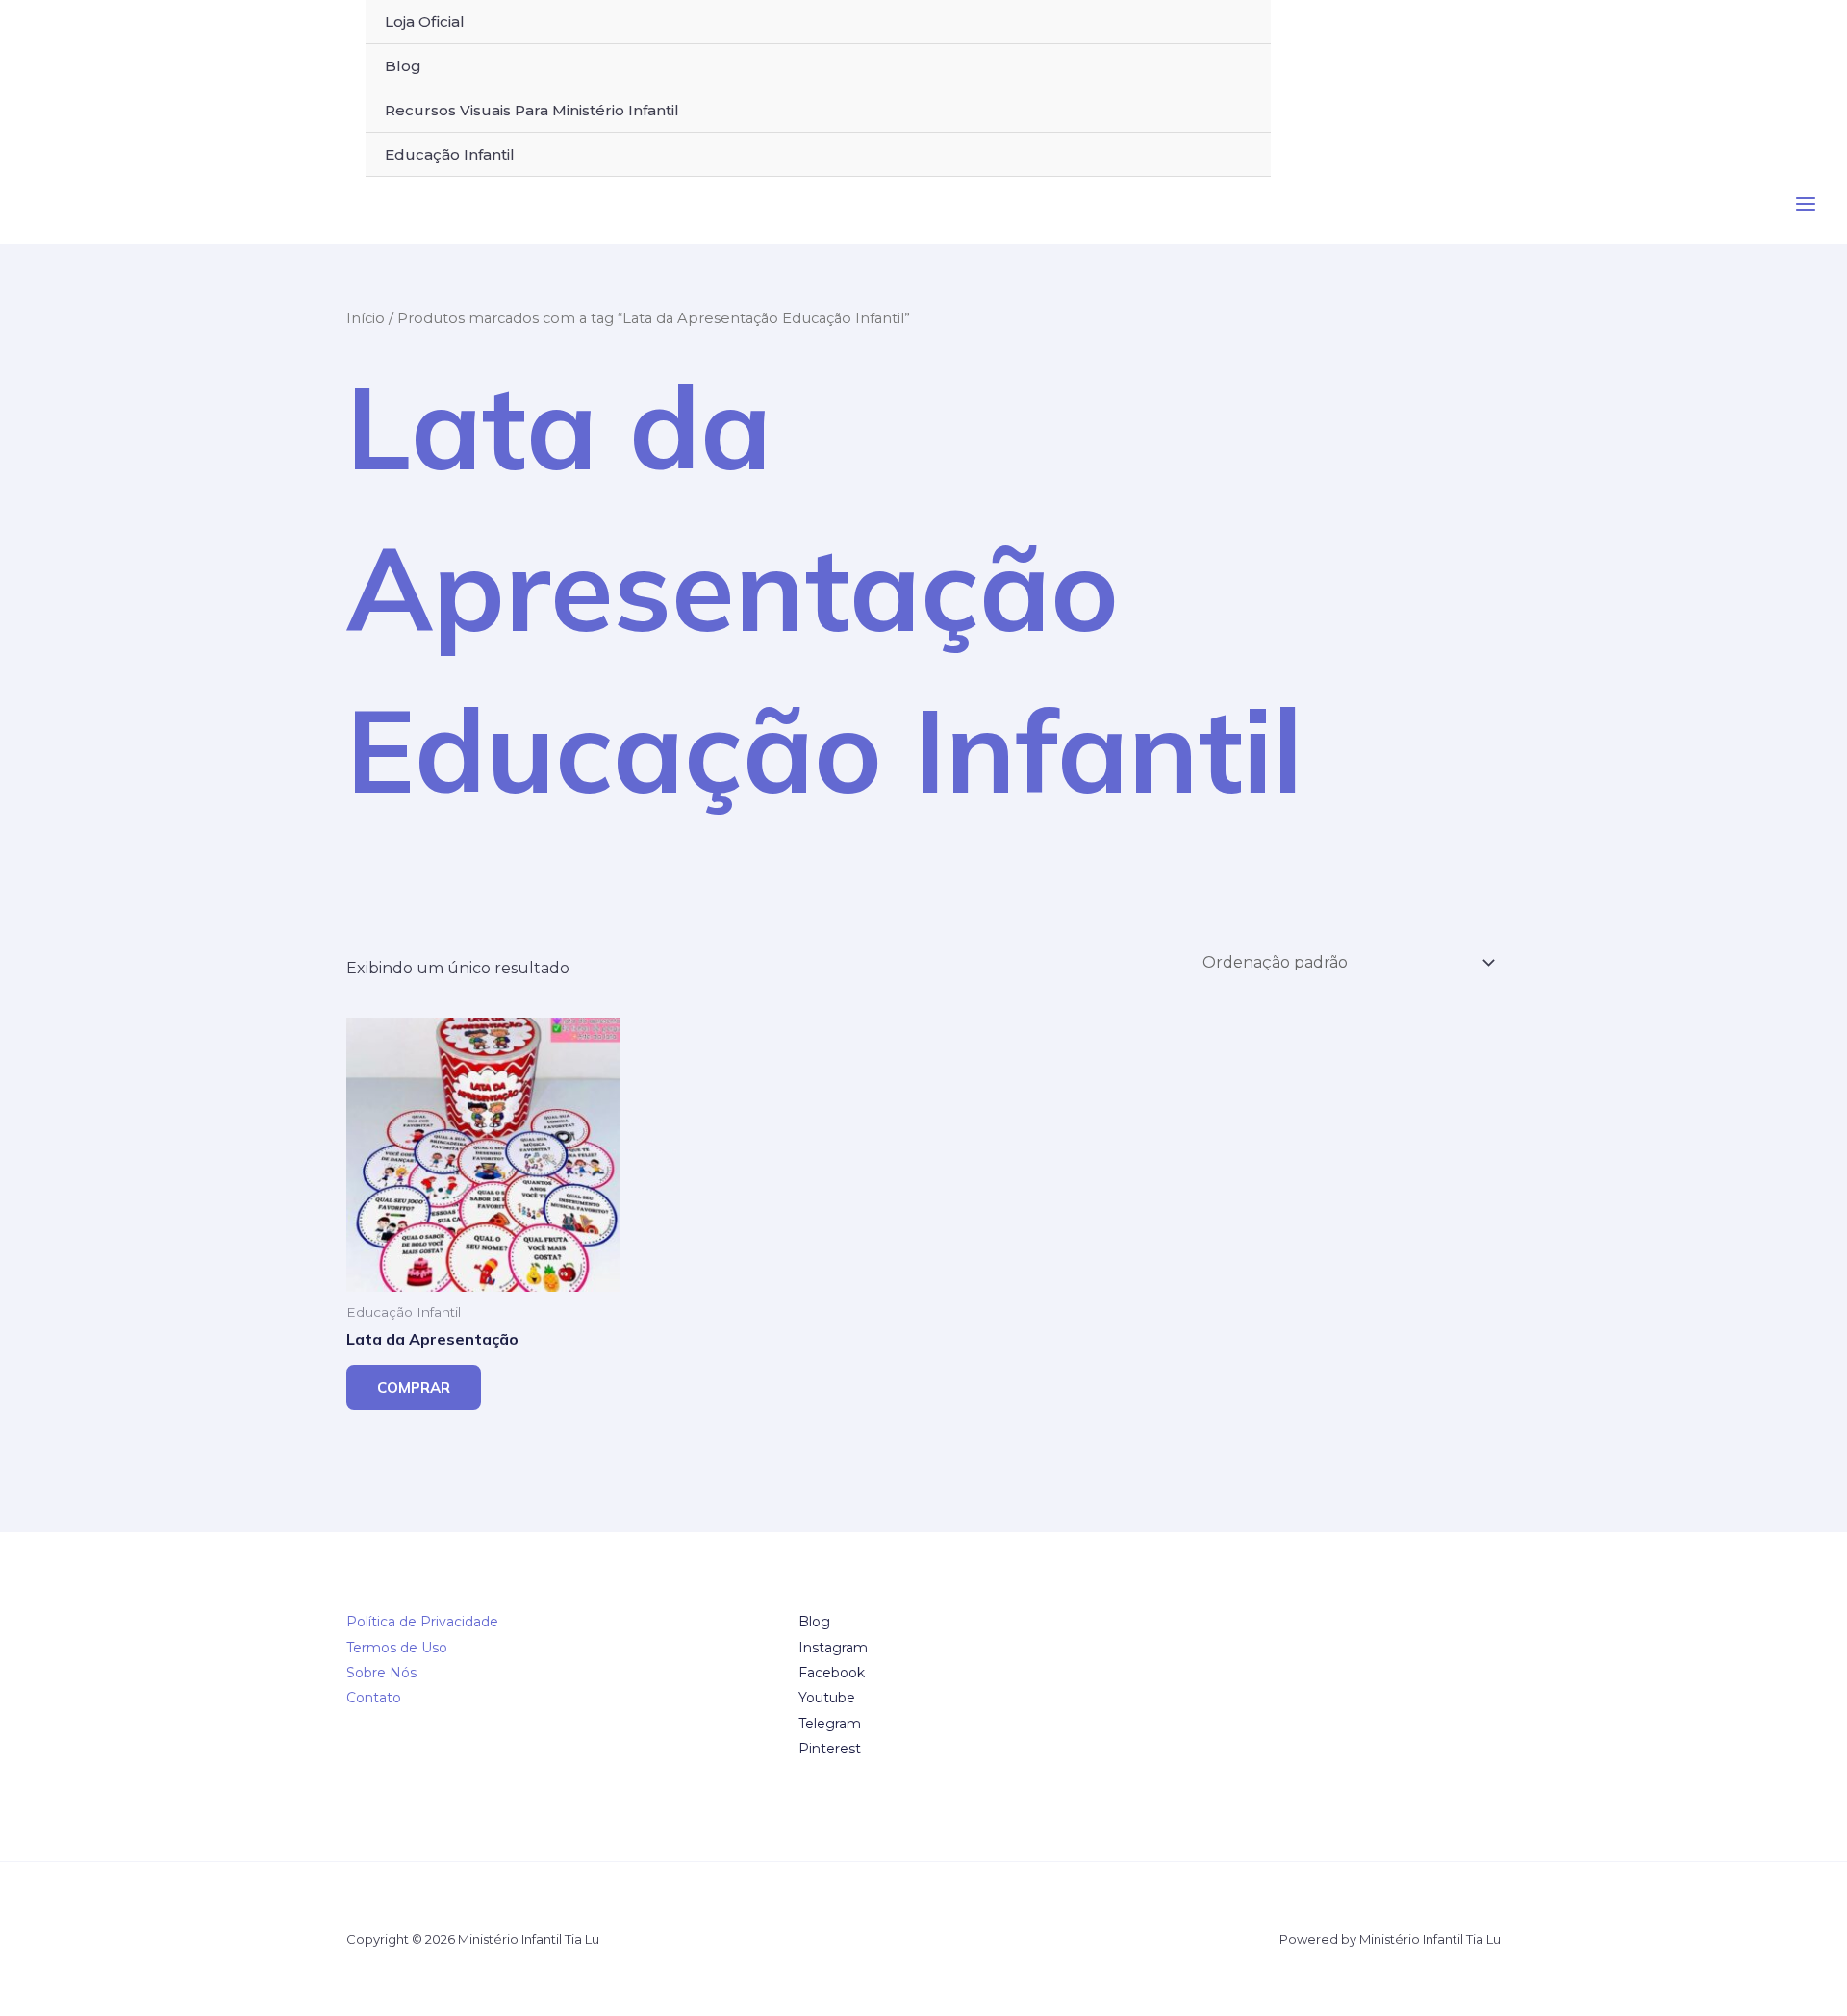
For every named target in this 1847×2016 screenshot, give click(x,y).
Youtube (827, 1698)
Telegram (830, 1724)
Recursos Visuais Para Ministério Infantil (532, 110)
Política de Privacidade (422, 1622)
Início (366, 318)
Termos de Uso (397, 1648)
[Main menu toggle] (1806, 204)
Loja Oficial (425, 22)
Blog (403, 66)
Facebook (832, 1673)
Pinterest (830, 1749)
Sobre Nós (381, 1673)
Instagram (833, 1648)
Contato (374, 1698)
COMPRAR (414, 1387)
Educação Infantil (450, 154)
